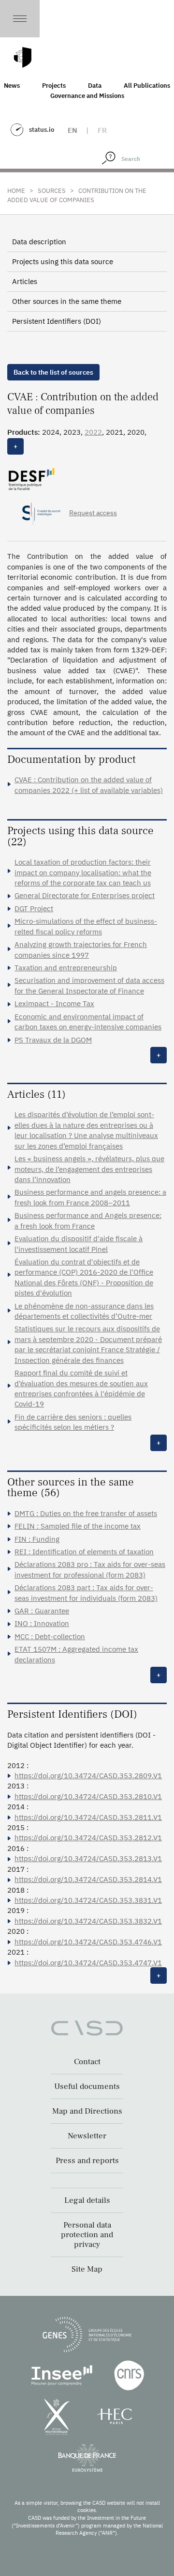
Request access (93, 513)
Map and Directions (87, 2111)
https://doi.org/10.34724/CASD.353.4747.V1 (88, 1963)
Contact (87, 2062)
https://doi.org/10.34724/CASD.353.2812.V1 (88, 1838)
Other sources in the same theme (67, 301)
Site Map (87, 2269)
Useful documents (87, 2086)
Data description (39, 242)
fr (102, 130)
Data (95, 86)
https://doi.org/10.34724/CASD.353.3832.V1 (88, 1921)
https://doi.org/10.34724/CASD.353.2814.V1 (88, 1879)
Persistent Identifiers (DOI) (57, 321)
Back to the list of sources (53, 372)
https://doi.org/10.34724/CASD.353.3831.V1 (88, 1900)
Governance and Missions (87, 96)
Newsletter (87, 2136)
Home (16, 191)
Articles (25, 281)
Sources (52, 191)
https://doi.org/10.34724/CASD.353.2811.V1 (88, 1817)
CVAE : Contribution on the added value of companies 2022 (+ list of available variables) (89, 785)
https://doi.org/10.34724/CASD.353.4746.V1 (88, 1942)
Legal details (87, 2200)
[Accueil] (23, 57)
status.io (42, 130)
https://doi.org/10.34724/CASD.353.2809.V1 (88, 1776)
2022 (93, 432)
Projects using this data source (63, 261)
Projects (54, 86)
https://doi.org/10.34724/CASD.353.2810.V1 (88, 1796)
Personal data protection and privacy (87, 2235)
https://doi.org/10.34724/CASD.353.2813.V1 (88, 1858)
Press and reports (87, 2161)
